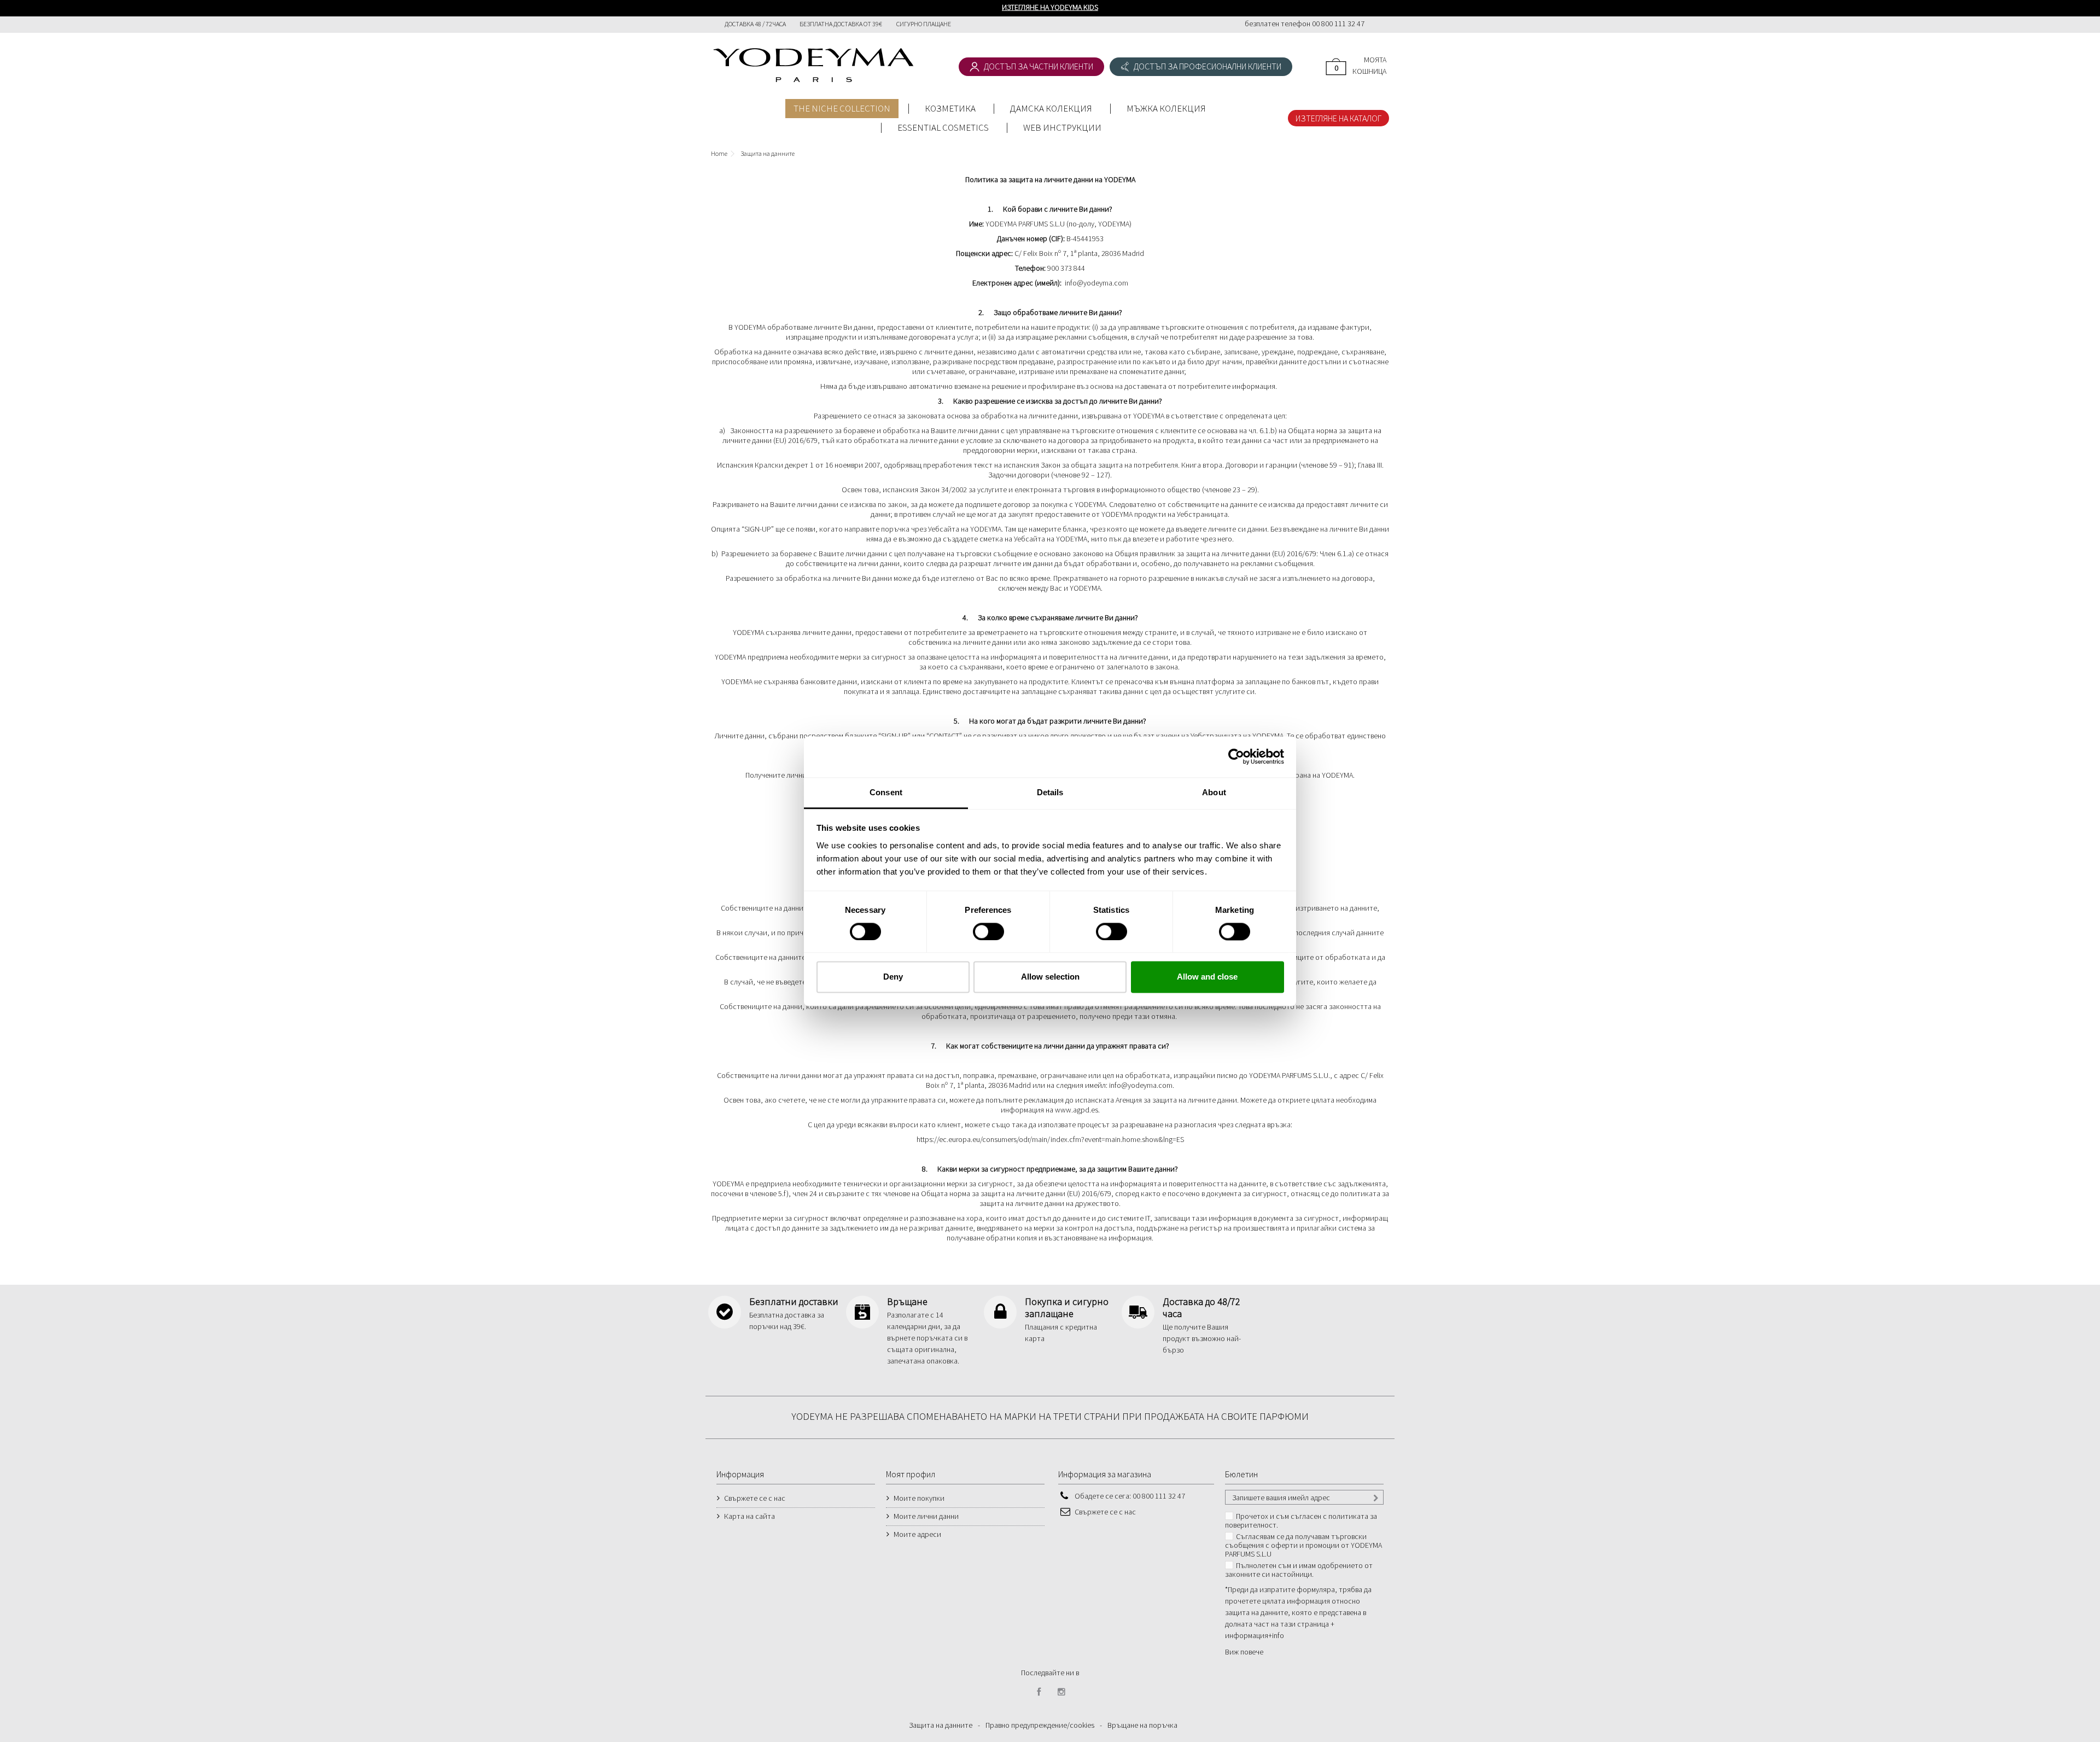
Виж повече (1244, 1652)
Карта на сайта (749, 1516)
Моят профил (911, 1474)
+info (1276, 1635)
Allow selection (1050, 977)
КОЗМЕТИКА (950, 108)
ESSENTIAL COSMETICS (943, 127)
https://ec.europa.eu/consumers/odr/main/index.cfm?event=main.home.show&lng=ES (1050, 1139)
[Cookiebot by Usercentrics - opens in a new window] (1236, 756)
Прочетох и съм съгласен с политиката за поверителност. (1301, 1520)
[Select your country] (1377, 25)
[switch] (977, 927)
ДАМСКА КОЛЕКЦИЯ (1051, 108)
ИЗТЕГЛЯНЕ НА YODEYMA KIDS (1050, 7)
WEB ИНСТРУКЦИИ (1062, 127)
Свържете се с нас (755, 1498)
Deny (893, 977)
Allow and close (1207, 977)
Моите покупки (919, 1498)
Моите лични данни (926, 1516)
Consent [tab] (886, 792)
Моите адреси (917, 1534)
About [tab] (1214, 792)
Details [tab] (1050, 792)
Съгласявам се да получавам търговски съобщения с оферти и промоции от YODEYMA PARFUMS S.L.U (1303, 1545)
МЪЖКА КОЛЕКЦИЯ (1166, 108)
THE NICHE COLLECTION (842, 108)
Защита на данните (941, 1725)
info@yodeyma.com (1096, 283)
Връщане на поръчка (1142, 1725)
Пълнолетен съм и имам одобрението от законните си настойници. (1299, 1570)
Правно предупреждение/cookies (1040, 1725)
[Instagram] (1061, 1692)
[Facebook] (1039, 1692)
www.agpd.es (1077, 1110)
